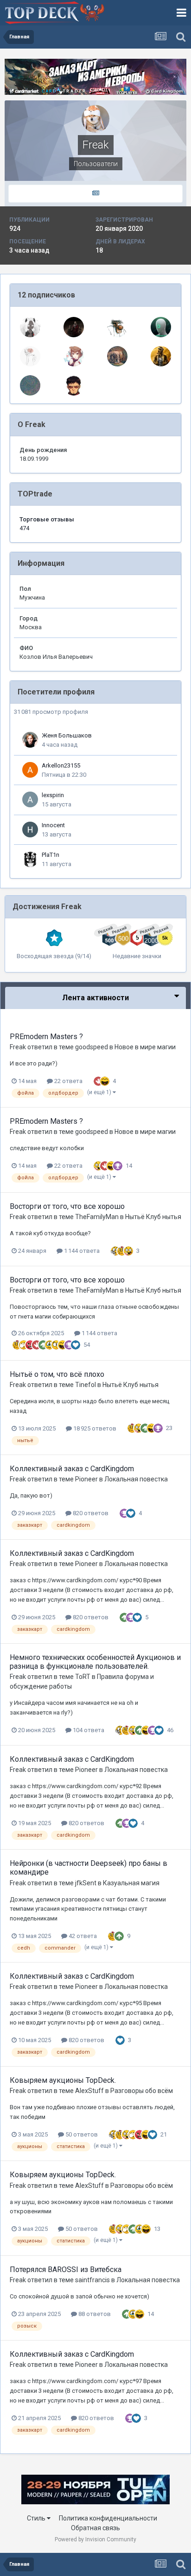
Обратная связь (95, 2528)
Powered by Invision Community (95, 2539)
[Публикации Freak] (95, 194)
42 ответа (82, 1936)
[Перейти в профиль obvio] (117, 327)
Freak (18, 1047)
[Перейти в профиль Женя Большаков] (30, 740)
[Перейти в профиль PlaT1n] (30, 859)
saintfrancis (92, 2280)
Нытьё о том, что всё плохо (57, 1374)
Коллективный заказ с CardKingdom (72, 1469)
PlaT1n (51, 855)
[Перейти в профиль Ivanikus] (161, 356)
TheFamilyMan (97, 1217)
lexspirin (53, 795)
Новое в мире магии (145, 1047)
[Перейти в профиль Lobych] (117, 356)
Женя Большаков (67, 735)
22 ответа (68, 1081)
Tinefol (86, 1385)
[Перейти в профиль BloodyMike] (30, 385)
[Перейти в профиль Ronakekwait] (74, 356)
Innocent (53, 825)
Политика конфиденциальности (108, 2518)
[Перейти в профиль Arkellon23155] (30, 770)
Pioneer (86, 1479)
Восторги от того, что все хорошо (67, 1206)
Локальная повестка (136, 1479)
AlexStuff (89, 2091)
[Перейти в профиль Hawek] (74, 385)
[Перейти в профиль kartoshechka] (30, 356)
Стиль (37, 2518)
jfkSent (86, 1883)
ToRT (83, 1677)
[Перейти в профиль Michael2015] (161, 327)
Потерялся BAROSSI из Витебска (66, 2269)
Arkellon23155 (61, 765)
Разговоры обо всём (142, 2091)
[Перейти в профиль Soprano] (74, 327)
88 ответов (94, 2314)
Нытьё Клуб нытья (153, 1217)
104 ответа (88, 1730)
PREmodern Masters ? (46, 1037)
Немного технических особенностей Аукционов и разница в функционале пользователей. (95, 1662)
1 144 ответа (81, 1251)
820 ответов (90, 1513)
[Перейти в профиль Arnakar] (30, 327)
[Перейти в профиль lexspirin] (30, 799)
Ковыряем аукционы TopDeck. (63, 2080)
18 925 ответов (94, 1428)
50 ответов (81, 2134)
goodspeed (92, 1047)
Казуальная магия (131, 1883)
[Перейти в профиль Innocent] (30, 830)
